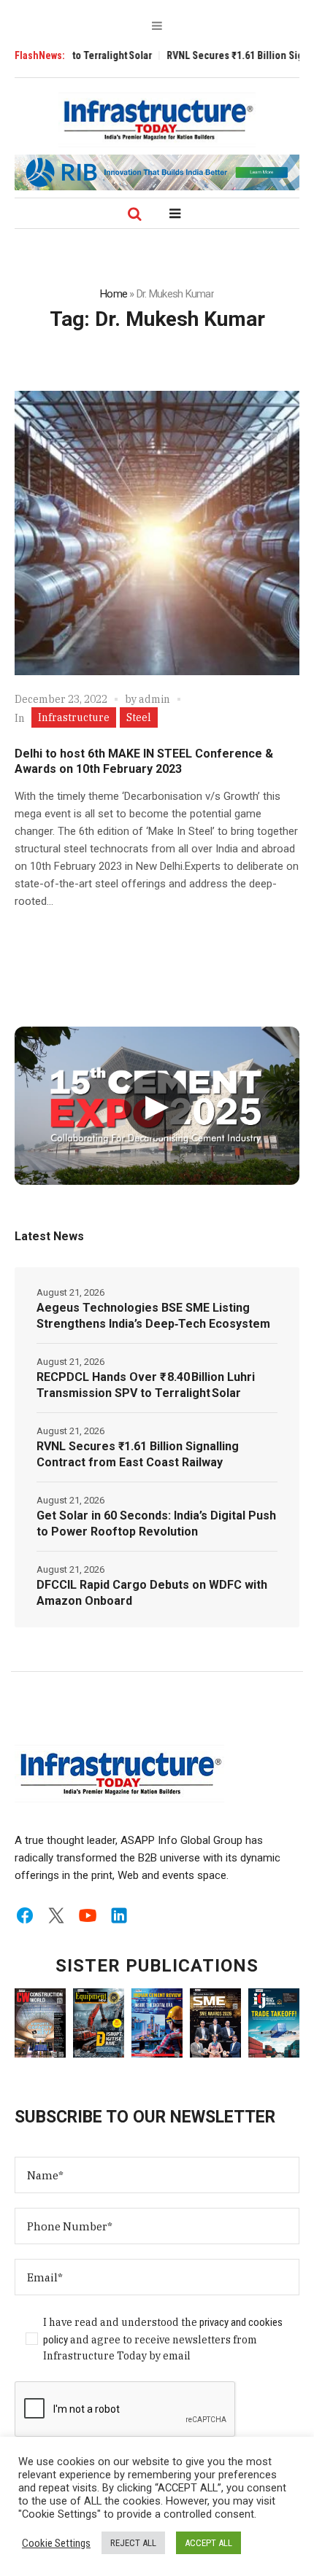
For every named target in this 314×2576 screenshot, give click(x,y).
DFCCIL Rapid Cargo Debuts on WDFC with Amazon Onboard (152, 1593)
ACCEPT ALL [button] (208, 2543)
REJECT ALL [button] (133, 2543)
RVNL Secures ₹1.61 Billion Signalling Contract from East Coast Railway (138, 1454)
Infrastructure (74, 717)
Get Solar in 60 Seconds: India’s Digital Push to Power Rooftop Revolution (156, 1524)
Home (114, 294)
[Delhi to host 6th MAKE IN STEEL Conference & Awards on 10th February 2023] (157, 533)
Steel (139, 717)
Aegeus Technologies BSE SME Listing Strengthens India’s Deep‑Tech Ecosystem (153, 1316)
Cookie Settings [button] (56, 2543)
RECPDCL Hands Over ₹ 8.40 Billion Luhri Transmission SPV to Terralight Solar (146, 1385)
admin (154, 699)
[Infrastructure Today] (157, 120)
